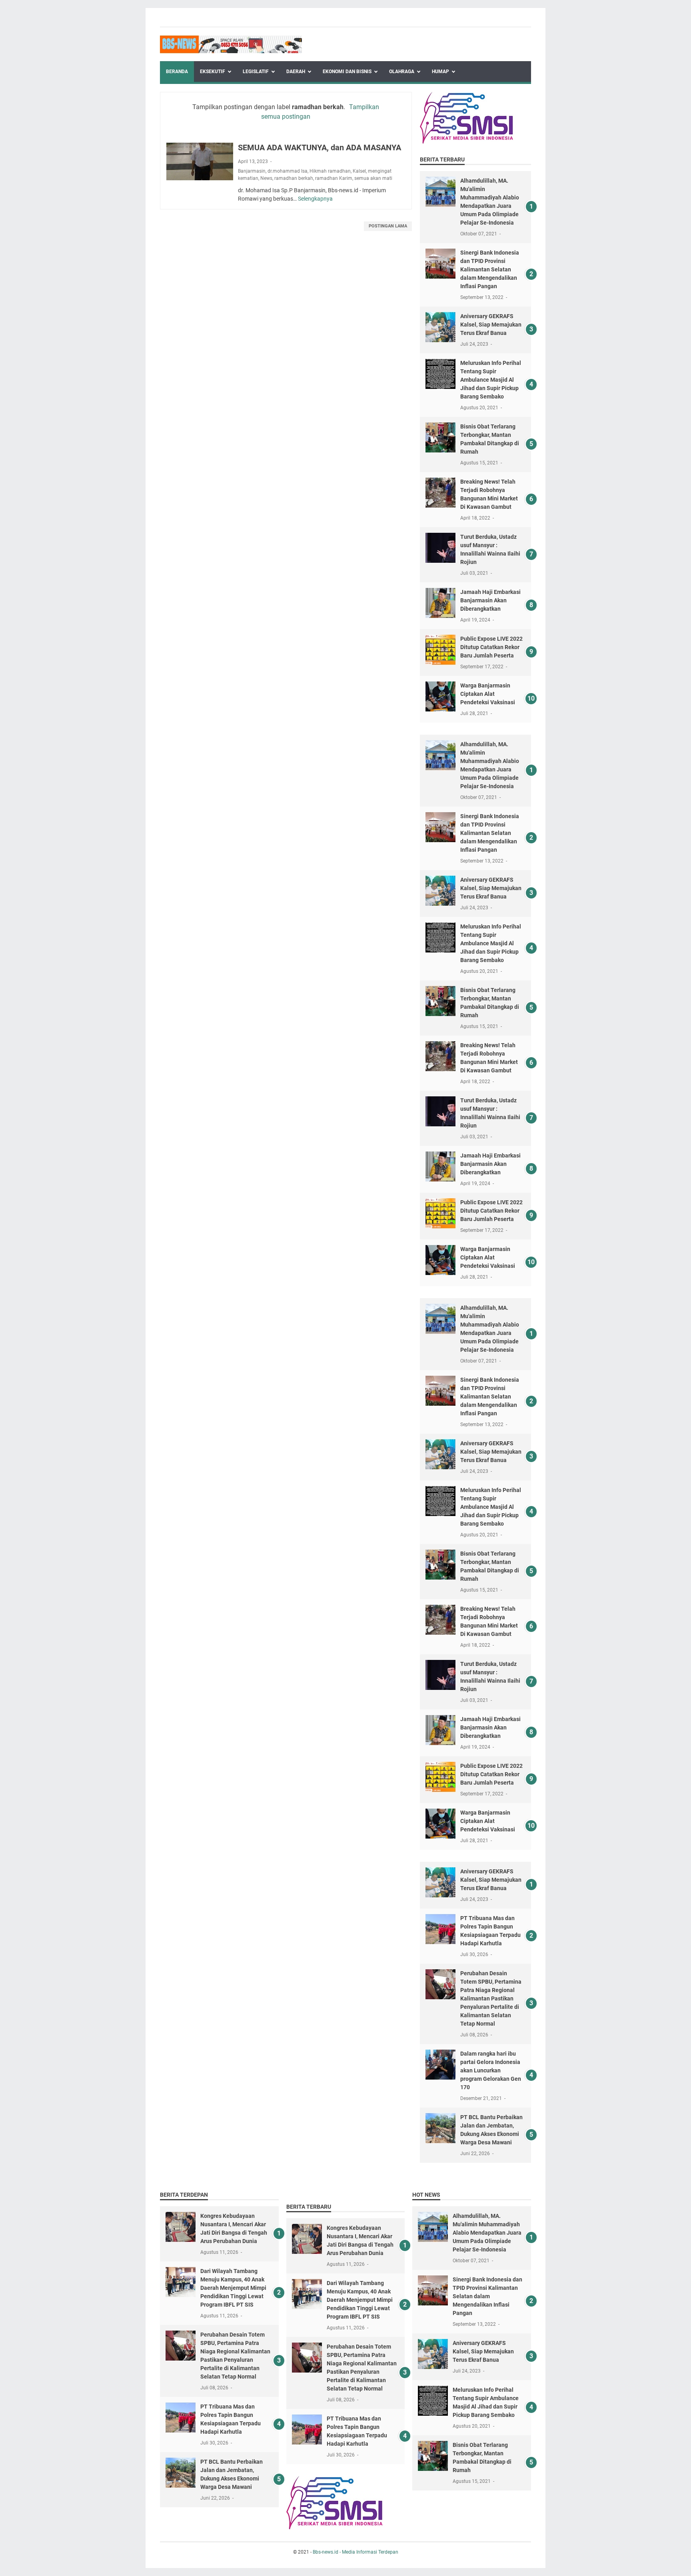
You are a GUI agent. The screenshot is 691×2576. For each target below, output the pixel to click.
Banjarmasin (252, 171)
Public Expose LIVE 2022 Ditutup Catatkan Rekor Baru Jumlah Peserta (491, 647)
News (266, 178)
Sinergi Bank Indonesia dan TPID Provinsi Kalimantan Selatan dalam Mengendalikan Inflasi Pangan (490, 269)
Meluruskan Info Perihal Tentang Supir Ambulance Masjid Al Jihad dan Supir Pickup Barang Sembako (491, 380)
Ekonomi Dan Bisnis (347, 72)
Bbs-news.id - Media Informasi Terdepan (355, 2552)
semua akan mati (373, 178)
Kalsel (359, 171)
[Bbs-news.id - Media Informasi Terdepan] (231, 44)
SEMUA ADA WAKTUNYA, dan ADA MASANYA (320, 147)
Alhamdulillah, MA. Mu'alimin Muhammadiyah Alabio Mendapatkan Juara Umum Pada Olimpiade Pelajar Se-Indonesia (487, 2233)
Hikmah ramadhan (330, 171)
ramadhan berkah (294, 178)
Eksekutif (213, 72)
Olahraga (402, 72)
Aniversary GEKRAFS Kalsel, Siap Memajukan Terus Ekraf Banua (491, 325)
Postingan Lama (388, 226)
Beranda (177, 72)
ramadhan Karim (334, 178)
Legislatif (256, 72)
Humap (440, 72)
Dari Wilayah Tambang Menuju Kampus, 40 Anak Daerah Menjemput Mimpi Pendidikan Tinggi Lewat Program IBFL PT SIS (233, 2288)
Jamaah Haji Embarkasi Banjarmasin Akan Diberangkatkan (490, 600)
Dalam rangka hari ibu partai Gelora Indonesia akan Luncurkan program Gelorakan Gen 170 (491, 2070)
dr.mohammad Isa (288, 171)
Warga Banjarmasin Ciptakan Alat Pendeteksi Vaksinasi (488, 694)
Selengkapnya (315, 199)
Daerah (296, 72)
